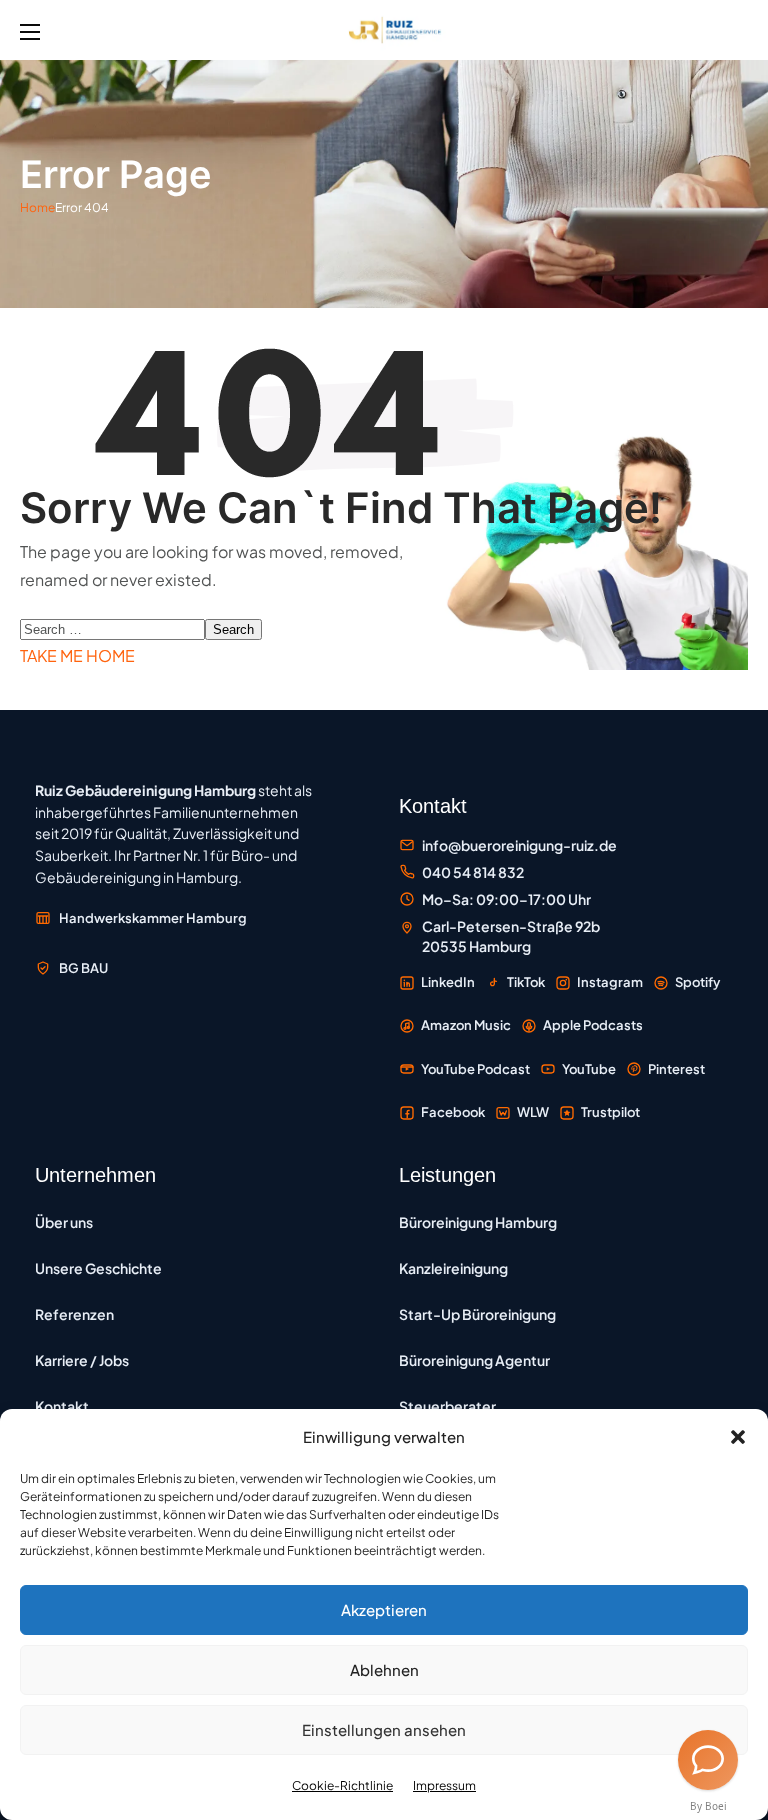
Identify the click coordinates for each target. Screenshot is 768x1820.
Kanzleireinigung (453, 1268)
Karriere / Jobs (82, 1360)
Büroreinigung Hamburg (478, 1222)
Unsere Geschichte (98, 1268)
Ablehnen (384, 1669)
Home (37, 207)
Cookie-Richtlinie (342, 1785)
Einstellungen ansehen (384, 1729)
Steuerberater (447, 1406)
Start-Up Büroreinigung (477, 1314)
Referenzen (74, 1314)
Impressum (444, 1785)
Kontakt (62, 1406)
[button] (738, 1437)
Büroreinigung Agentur (474, 1360)
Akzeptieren (384, 1609)
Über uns (64, 1222)
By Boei (708, 1806)
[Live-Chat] (708, 1760)
